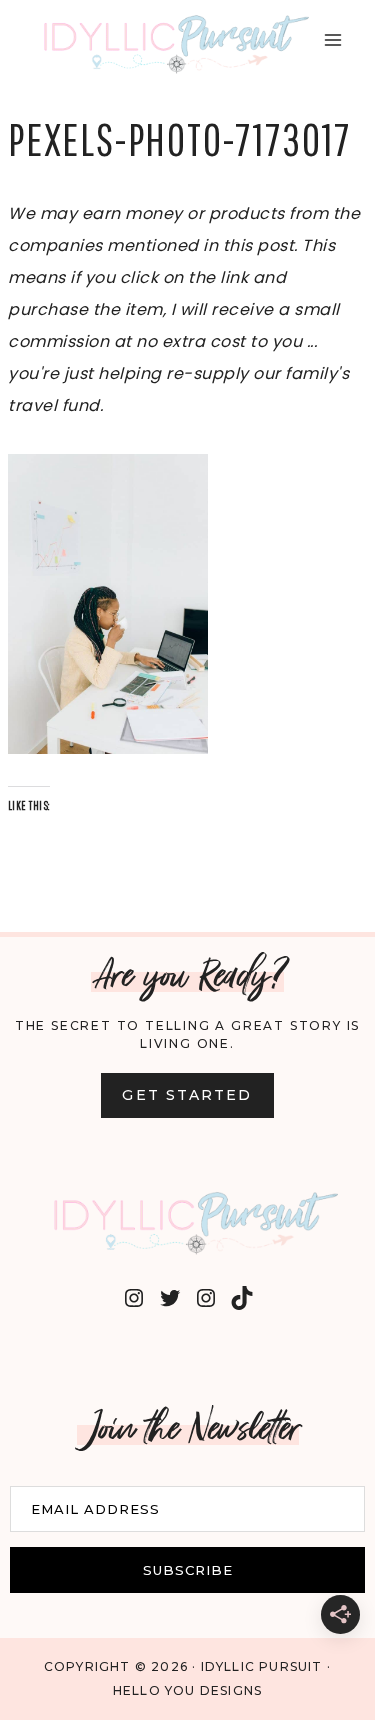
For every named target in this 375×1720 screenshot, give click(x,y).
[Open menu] (332, 39)
